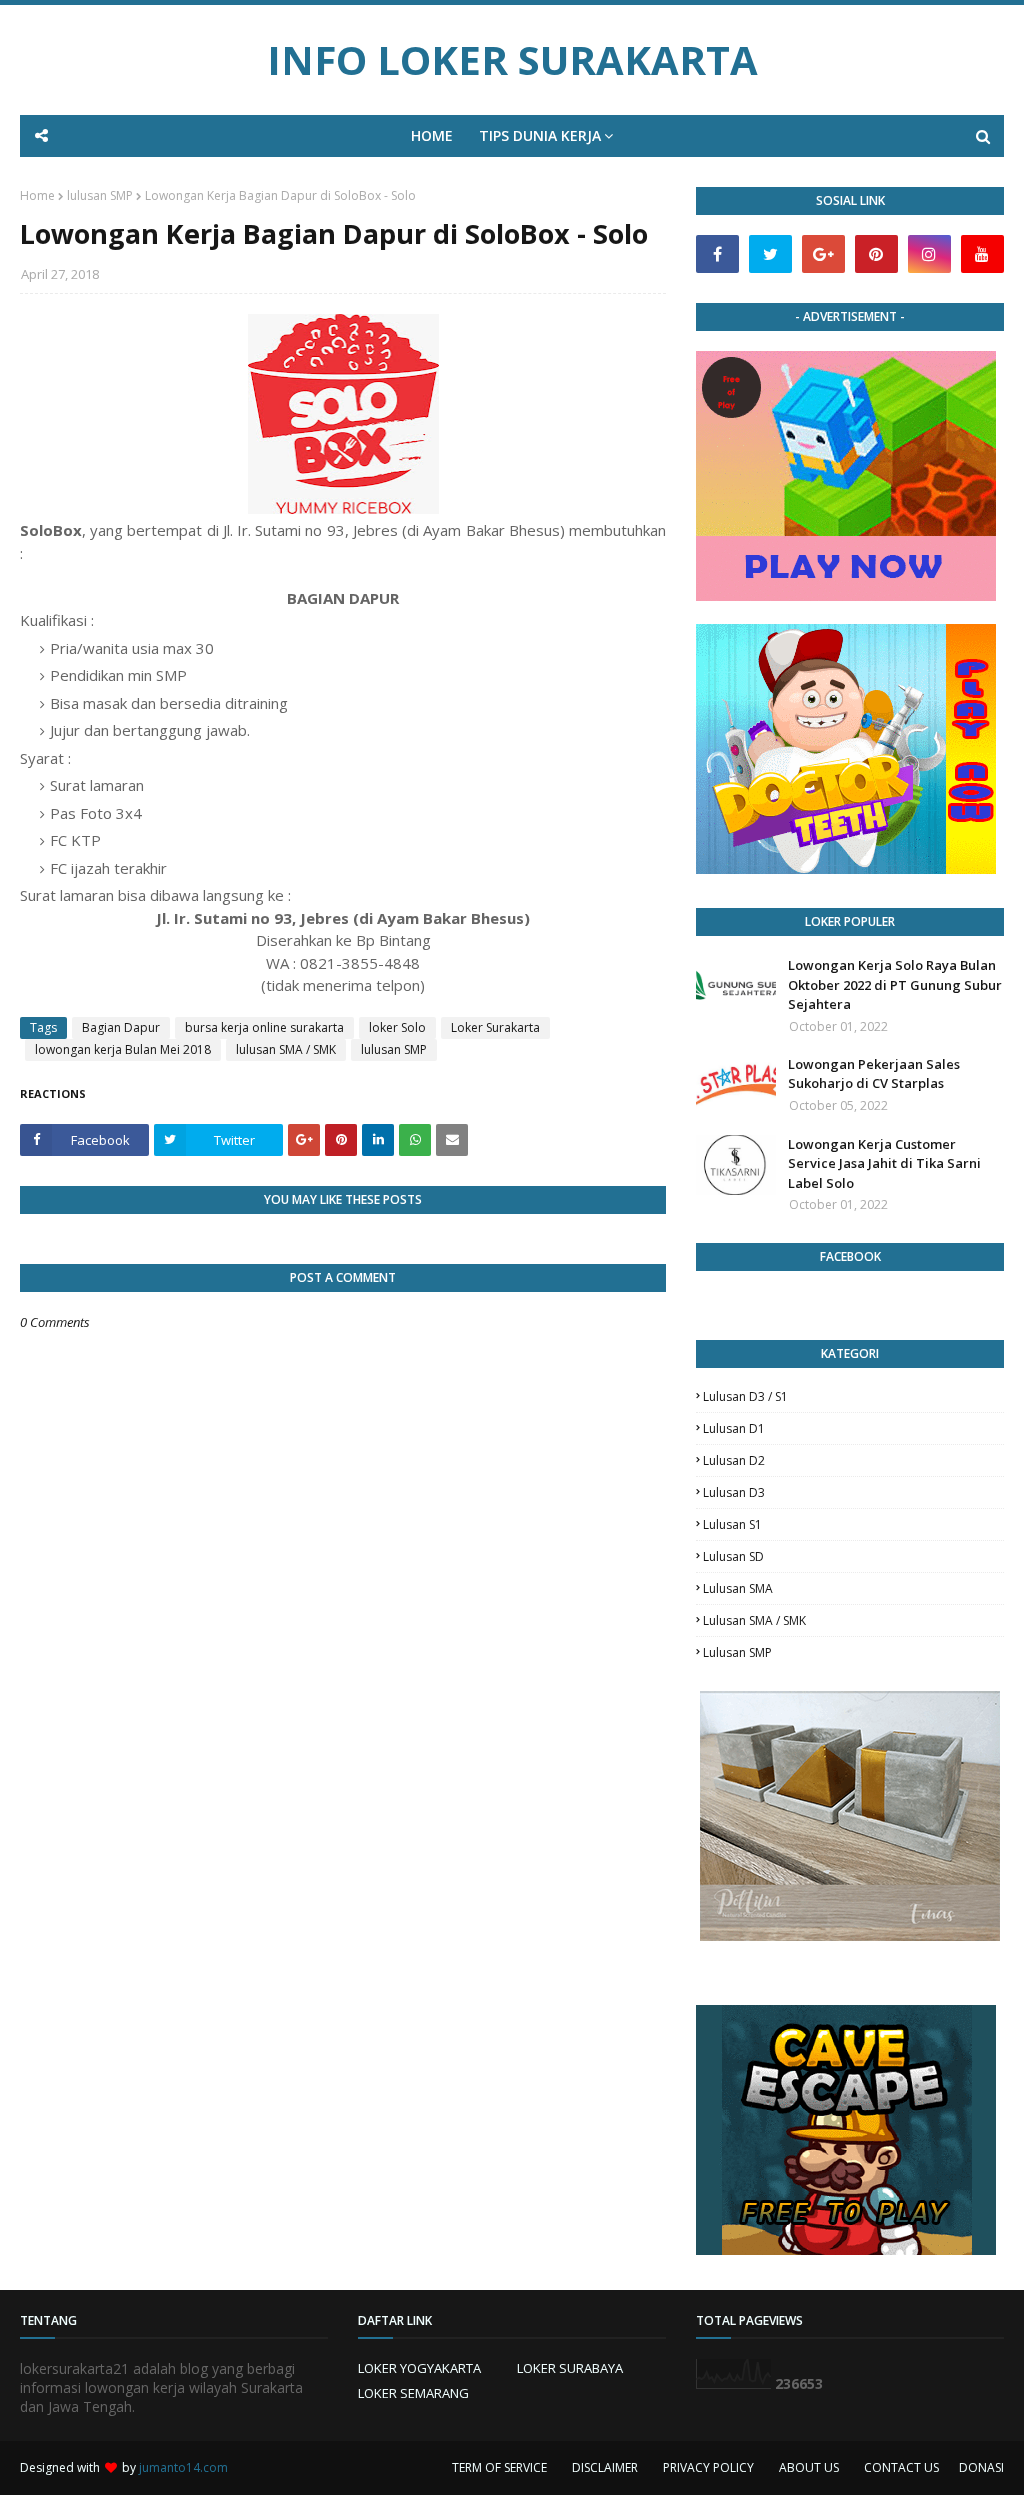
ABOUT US (809, 2467)
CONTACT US (901, 2467)
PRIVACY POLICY (708, 2467)
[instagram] (929, 254)
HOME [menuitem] (432, 135)
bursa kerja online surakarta (264, 1027)
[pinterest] (876, 254)
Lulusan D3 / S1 (745, 1396)
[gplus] (823, 254)
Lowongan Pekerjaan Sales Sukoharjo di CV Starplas (874, 1074)
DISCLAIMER (605, 2467)
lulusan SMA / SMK (286, 1049)
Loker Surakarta (495, 1027)
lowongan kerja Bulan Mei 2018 (123, 1049)
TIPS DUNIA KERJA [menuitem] (540, 135)
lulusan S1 (732, 1524)
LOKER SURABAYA (570, 2368)
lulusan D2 (734, 1460)
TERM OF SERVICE (499, 2467)
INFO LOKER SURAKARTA (512, 59)
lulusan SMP (100, 195)
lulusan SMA (738, 1588)
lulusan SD (733, 1556)
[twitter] (770, 254)
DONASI (981, 2467)
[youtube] (982, 254)
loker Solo (397, 1027)
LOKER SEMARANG (413, 2393)
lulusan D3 (734, 1492)
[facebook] (717, 254)
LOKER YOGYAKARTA (419, 2368)
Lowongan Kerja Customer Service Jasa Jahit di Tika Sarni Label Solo (884, 1163)
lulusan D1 (734, 1428)
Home (37, 195)
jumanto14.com (183, 2467)
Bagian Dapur (121, 1027)
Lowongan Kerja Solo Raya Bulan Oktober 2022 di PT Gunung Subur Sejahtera (895, 984)
